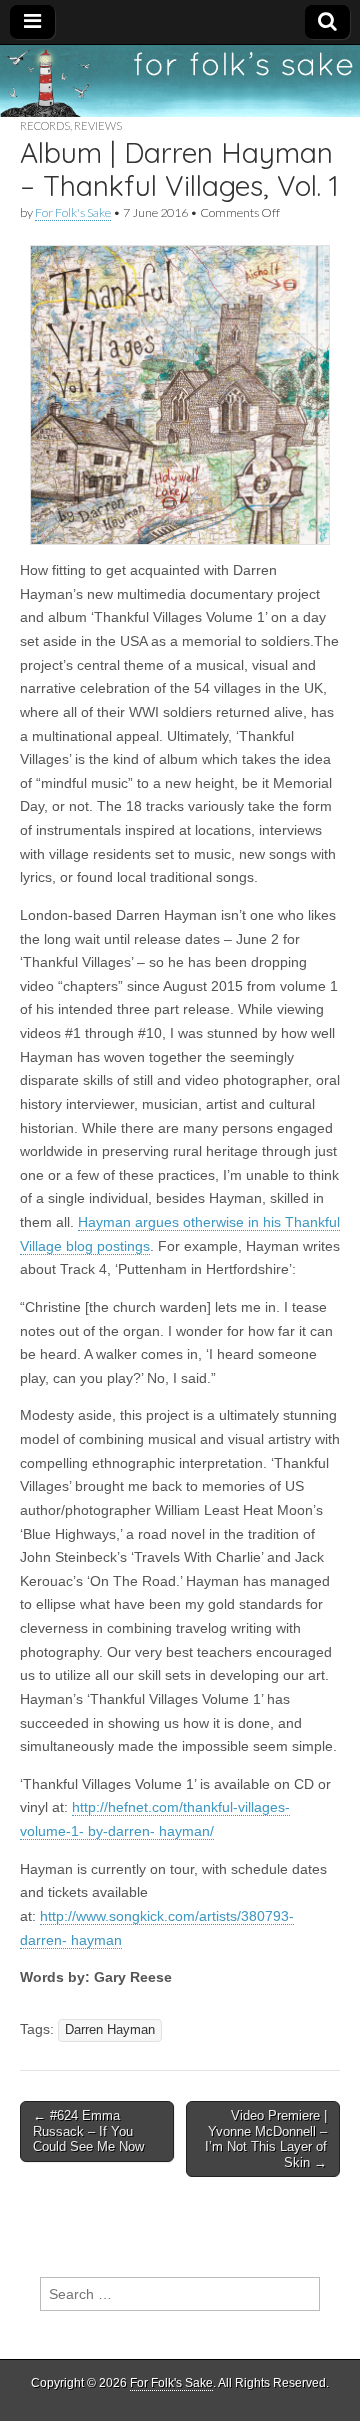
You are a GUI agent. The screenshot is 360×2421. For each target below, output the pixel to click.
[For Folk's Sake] (180, 81)
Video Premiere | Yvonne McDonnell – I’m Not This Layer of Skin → (266, 2139)
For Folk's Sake (73, 212)
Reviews (98, 125)
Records (45, 125)
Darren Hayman (110, 2030)
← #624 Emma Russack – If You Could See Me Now (88, 2131)
